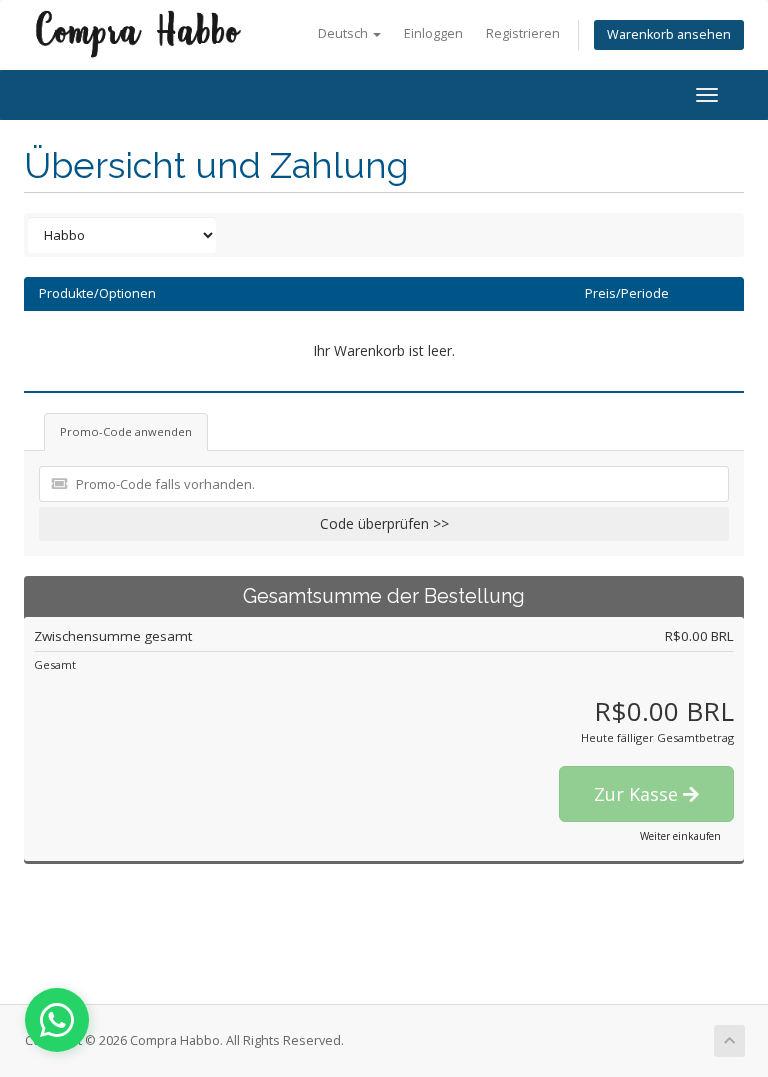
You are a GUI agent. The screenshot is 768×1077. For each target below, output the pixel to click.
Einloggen (433, 33)
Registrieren (523, 33)
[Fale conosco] (57, 1020)
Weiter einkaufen (680, 836)
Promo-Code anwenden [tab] (126, 431)
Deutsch (344, 33)
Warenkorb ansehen (669, 34)
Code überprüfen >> (384, 523)
